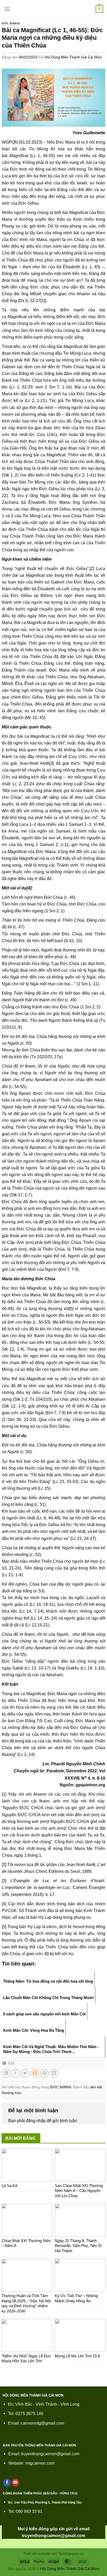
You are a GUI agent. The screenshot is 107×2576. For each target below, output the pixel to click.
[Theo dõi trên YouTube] (16, 2483)
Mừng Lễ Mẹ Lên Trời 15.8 (77, 2356)
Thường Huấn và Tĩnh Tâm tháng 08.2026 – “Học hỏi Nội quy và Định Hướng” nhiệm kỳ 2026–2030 (26, 2303)
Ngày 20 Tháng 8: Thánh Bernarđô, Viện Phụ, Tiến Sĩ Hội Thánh (78, 2246)
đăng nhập (36, 2121)
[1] (43, 300)
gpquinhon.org (90, 1785)
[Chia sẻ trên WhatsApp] (6, 2074)
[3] (52, 763)
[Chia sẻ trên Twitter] (25, 2074)
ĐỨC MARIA (11, 23)
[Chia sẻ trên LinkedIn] (54, 2074)
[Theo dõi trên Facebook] (7, 2483)
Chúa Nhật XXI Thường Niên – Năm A (26, 2243)
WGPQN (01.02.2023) (22, 142)
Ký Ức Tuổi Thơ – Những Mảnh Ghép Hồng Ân (76, 2298)
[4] (29, 888)
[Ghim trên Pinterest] (44, 2074)
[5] (71, 1309)
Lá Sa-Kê (9, 2186)
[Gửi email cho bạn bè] (35, 2074)
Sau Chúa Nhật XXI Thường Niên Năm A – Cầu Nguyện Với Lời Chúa (79, 2191)
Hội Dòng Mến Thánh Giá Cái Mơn (73, 57)
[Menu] (7, 9)
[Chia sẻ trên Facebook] (16, 2074)
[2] (92, 568)
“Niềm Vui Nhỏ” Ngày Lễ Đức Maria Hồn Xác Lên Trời (26, 2359)
